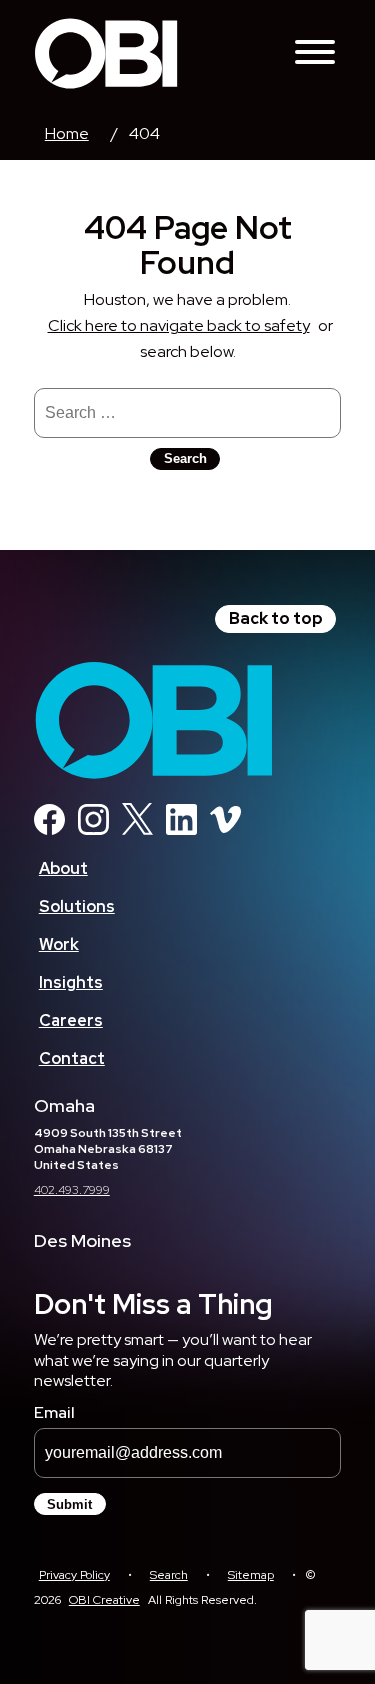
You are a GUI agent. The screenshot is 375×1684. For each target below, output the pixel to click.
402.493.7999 (72, 1190)
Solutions (77, 906)
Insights (71, 982)
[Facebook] (49, 829)
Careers (71, 1020)
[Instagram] (93, 829)
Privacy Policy (74, 1575)
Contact (72, 1058)
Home (67, 133)
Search (169, 1575)
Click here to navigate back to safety (179, 325)
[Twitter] (137, 829)
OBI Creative (104, 1600)
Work (59, 944)
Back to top (276, 618)
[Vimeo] (225, 829)
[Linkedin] (181, 829)
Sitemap (251, 1575)
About (63, 868)
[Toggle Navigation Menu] (315, 53)
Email (54, 1412)
